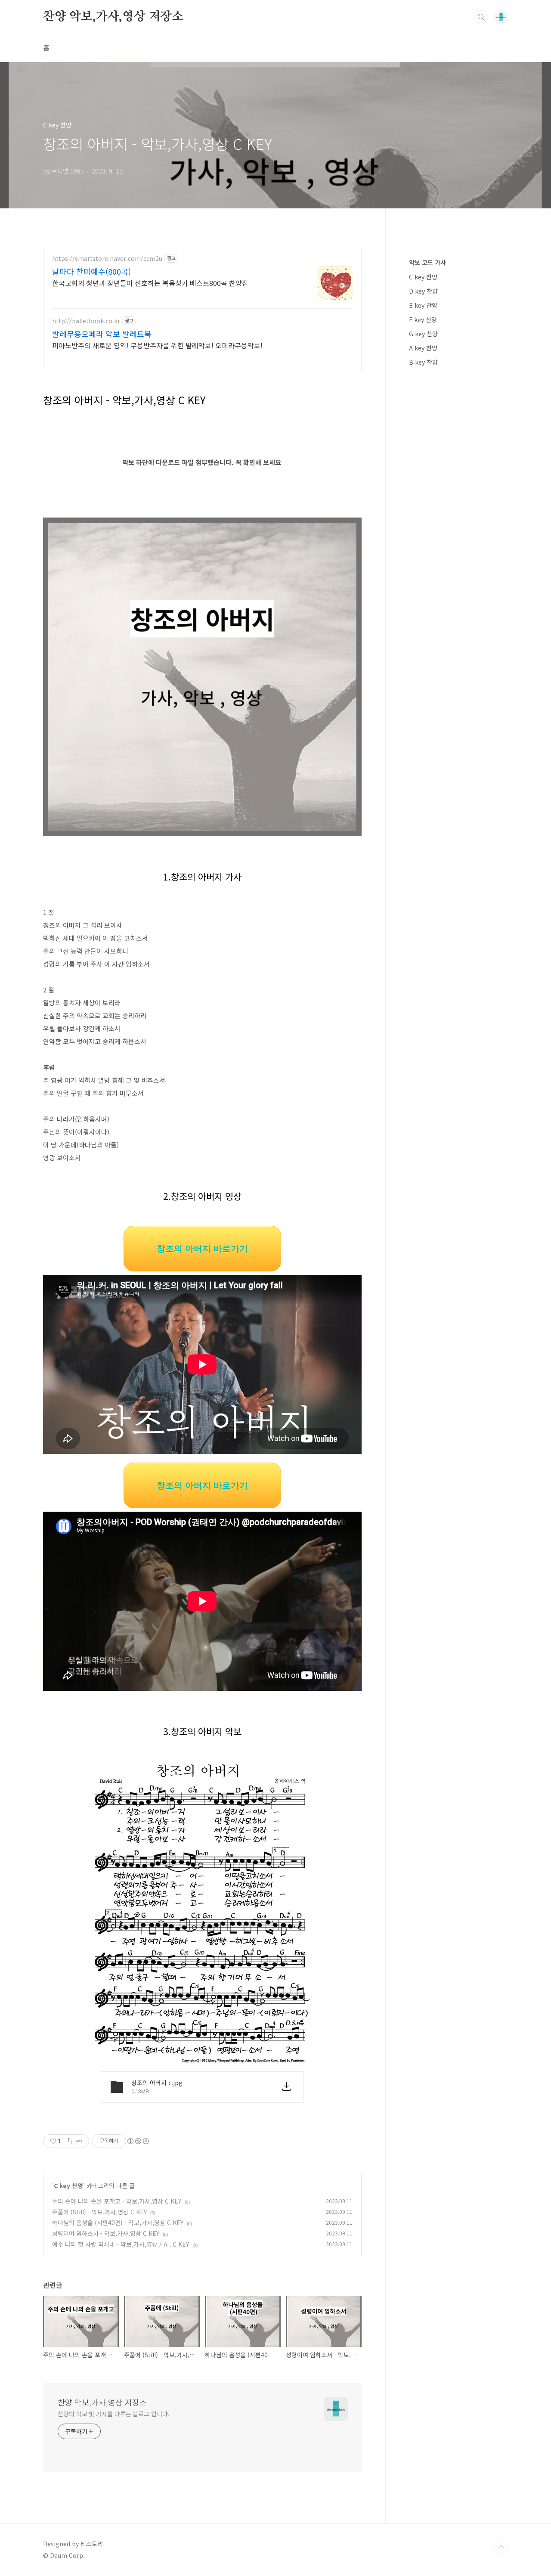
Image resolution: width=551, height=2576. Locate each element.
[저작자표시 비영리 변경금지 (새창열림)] (138, 2141)
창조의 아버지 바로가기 (202, 1249)
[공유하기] (69, 2141)
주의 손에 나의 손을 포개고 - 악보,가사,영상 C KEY (117, 2201)
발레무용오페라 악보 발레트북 (102, 334)
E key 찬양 (423, 305)
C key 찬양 (68, 2185)
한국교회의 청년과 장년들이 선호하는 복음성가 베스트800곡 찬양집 (150, 283)
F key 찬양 (423, 319)
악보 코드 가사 (427, 262)
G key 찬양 (423, 334)
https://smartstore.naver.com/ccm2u (107, 259)
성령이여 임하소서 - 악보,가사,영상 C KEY (106, 2233)
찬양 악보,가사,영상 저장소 (113, 17)
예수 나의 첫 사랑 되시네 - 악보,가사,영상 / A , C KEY (121, 2244)
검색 (481, 17)
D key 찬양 (423, 291)
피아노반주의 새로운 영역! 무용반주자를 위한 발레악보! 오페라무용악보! (157, 345)
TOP (501, 2547)
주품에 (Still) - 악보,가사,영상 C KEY (99, 2212)
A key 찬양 (423, 348)
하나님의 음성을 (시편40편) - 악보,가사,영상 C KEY (118, 2223)
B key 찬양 (423, 362)
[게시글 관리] (79, 2141)
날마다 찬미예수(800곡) (91, 271)
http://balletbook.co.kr (86, 321)
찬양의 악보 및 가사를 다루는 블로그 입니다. (114, 2414)
